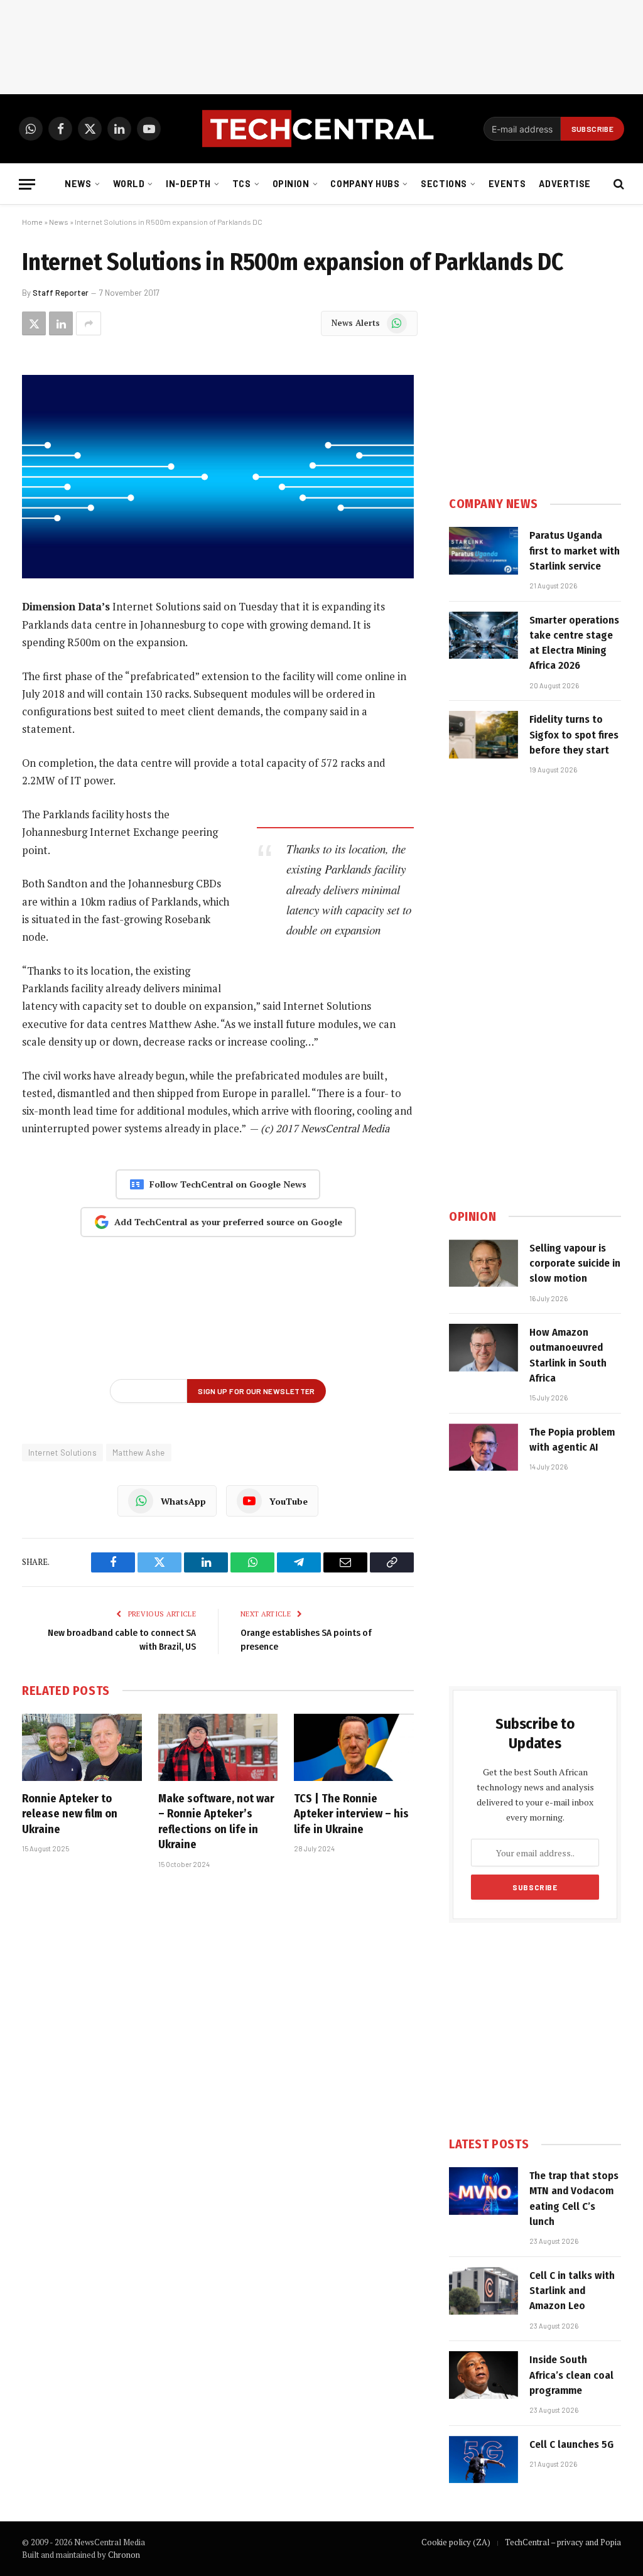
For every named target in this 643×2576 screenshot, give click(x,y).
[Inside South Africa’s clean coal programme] (484, 2375)
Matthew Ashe (139, 1453)
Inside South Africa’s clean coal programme (571, 2375)
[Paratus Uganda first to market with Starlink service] (484, 551)
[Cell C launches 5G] (484, 2460)
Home (32, 222)
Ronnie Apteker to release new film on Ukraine (70, 1814)
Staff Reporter (61, 293)
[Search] (618, 184)
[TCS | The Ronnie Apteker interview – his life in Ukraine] (354, 1747)
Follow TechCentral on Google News (228, 1184)
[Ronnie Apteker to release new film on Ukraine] (82, 1747)
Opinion (291, 184)
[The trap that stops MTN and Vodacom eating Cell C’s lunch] (484, 2191)
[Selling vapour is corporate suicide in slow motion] (484, 1264)
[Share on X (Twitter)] (34, 323)
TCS (242, 184)
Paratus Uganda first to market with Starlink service (575, 551)
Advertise (565, 184)
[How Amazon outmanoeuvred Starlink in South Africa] (484, 1348)
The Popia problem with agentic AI (572, 1440)
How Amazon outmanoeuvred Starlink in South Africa (568, 1355)
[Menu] (27, 184)
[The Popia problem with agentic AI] (484, 1448)
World (129, 184)
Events (507, 184)
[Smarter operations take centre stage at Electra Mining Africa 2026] (484, 636)
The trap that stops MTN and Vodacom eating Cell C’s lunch (574, 2199)
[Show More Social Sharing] (89, 323)
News (78, 184)
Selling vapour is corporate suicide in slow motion (575, 1264)
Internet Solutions (62, 1453)
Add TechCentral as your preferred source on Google (228, 1222)
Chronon (124, 2555)
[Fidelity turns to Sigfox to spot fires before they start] (484, 735)
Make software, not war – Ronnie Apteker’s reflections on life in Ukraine (216, 1821)
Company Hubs (365, 184)
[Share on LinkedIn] (61, 323)
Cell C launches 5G (571, 2444)
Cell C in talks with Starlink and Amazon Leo (572, 2291)
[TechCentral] (321, 129)
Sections (444, 184)
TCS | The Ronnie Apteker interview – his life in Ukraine (351, 1814)
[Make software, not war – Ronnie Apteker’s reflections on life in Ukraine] (218, 1747)
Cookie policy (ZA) (456, 2542)
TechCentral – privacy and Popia (563, 2542)
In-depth (188, 184)
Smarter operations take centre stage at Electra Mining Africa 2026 (574, 643)
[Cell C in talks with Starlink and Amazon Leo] (484, 2291)
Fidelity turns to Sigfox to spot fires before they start (574, 735)
